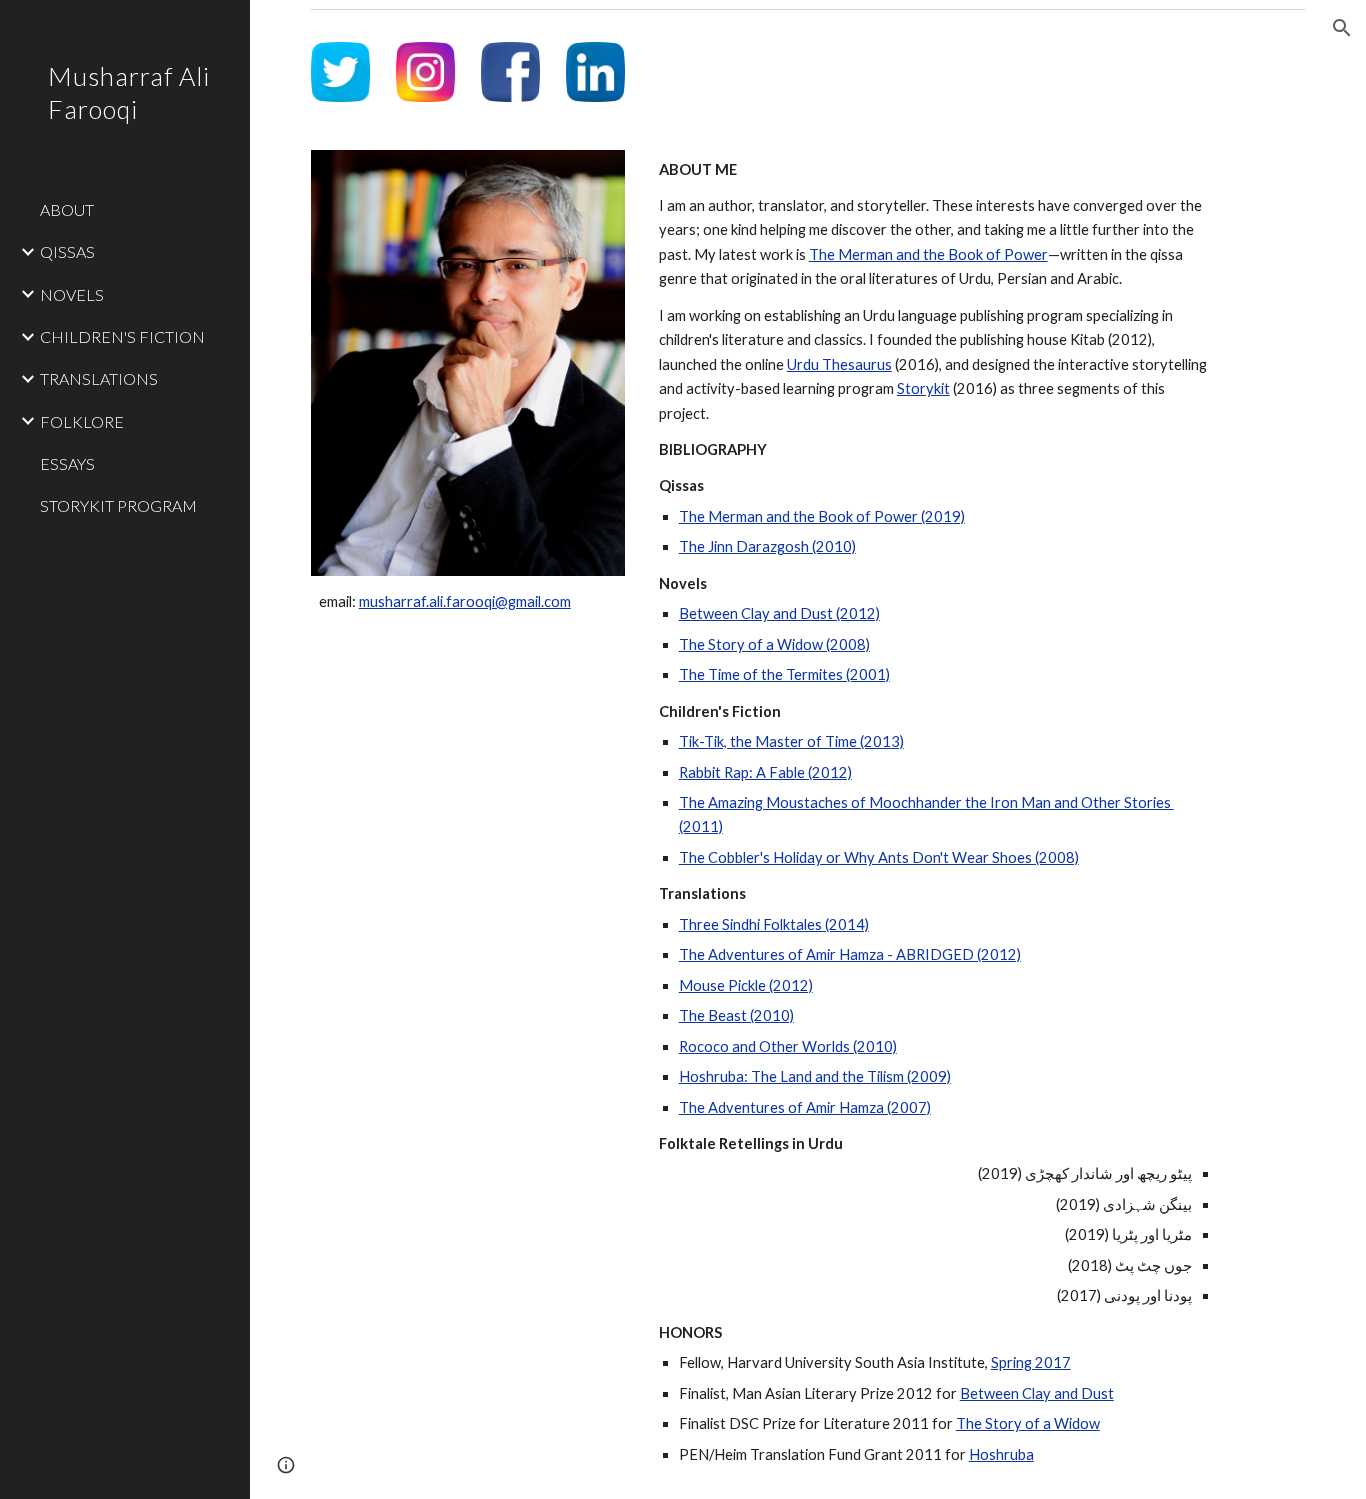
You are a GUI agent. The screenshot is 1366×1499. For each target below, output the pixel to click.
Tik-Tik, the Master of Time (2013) (791, 741)
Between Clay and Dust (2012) (779, 613)
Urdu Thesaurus (839, 364)
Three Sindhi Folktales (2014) (774, 924)
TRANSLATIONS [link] (99, 378)
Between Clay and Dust (1037, 1393)
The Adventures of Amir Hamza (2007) (805, 1107)
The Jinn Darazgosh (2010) (767, 546)
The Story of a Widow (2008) (774, 644)
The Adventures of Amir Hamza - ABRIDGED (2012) (850, 954)
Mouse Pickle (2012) (746, 985)
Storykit (923, 388)
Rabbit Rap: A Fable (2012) (765, 772)
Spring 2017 (1031, 1362)
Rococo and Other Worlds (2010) (788, 1046)
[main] (468, 602)
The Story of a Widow (1028, 1423)
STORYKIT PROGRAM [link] (118, 505)
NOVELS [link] (72, 294)
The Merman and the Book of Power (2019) (822, 516)
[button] (1342, 28)
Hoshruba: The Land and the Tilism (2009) (815, 1076)
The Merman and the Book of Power (928, 254)
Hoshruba (1001, 1454)
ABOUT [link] (67, 209)
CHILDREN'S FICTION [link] (122, 336)
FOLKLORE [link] (82, 421)
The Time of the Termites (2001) (784, 674)
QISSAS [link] (67, 251)
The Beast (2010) (736, 1015)
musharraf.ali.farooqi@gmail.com (465, 601)
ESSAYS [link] (67, 463)
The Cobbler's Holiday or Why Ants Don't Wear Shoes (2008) (879, 857)
